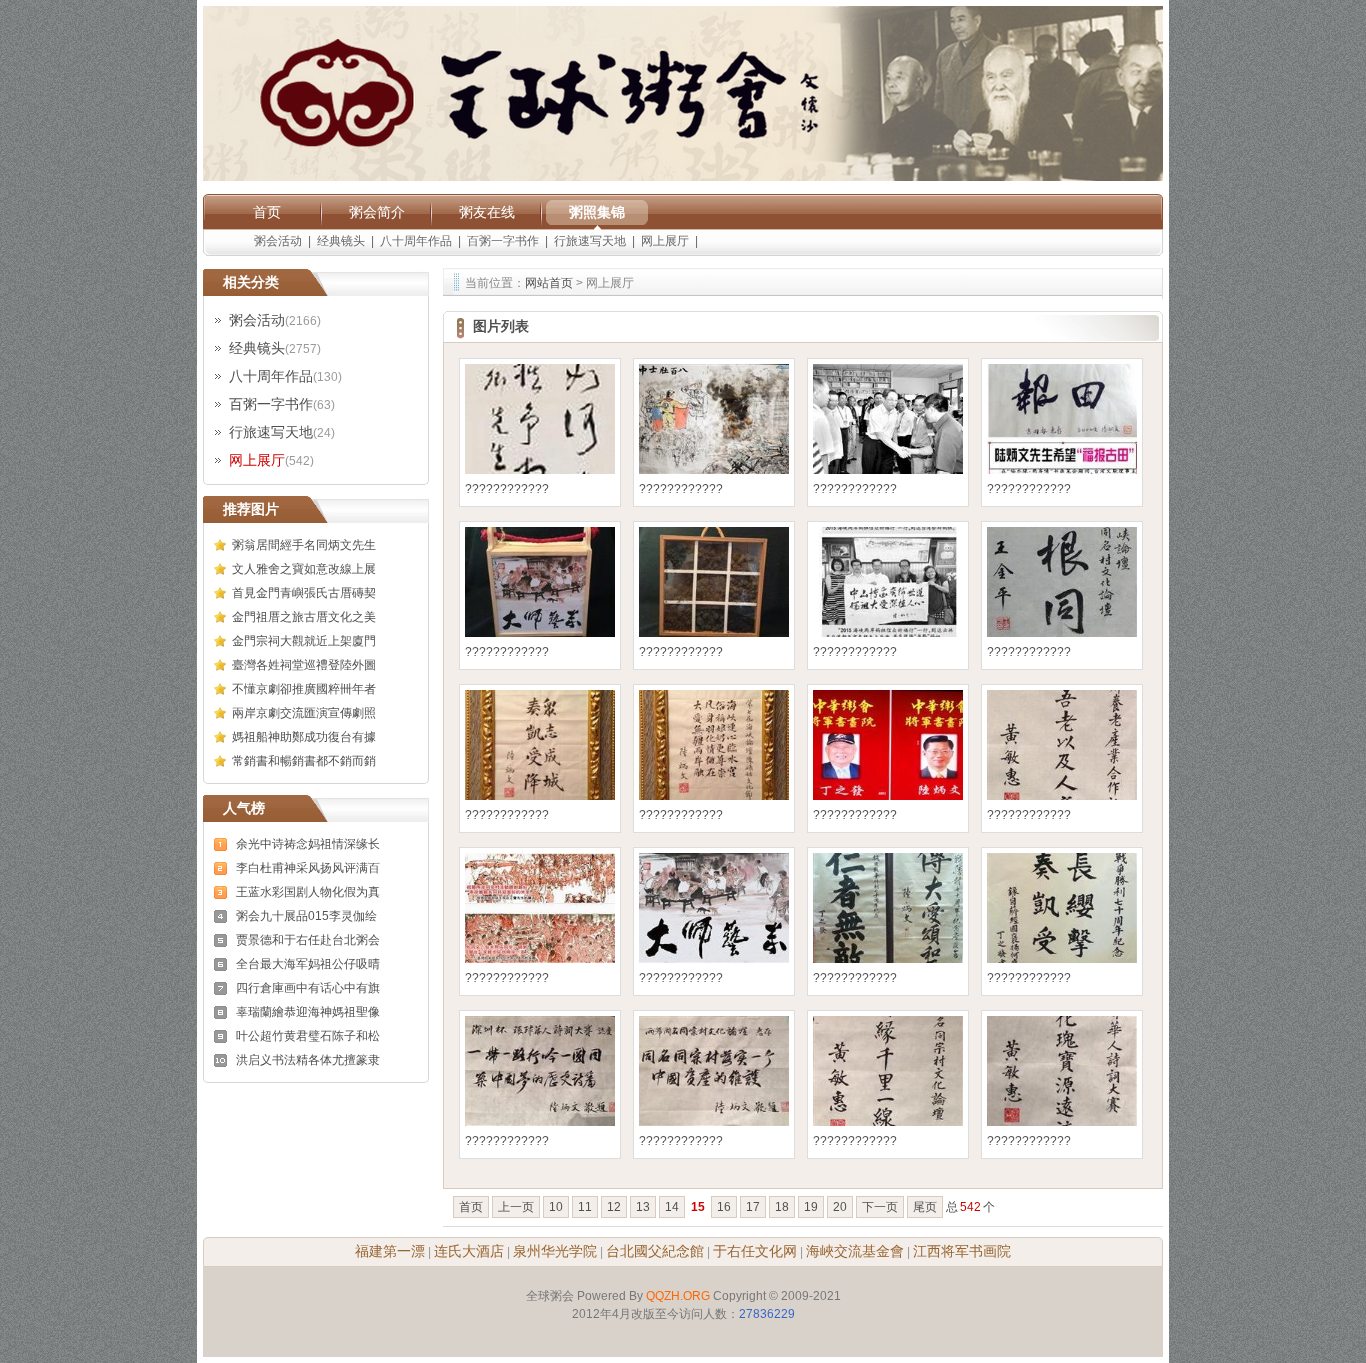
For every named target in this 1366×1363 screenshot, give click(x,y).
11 (585, 1207)
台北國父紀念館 (655, 1251)
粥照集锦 (597, 212)
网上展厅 (665, 241)
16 (724, 1207)
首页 (267, 212)
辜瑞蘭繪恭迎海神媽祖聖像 (308, 1012)
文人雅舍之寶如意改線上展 (304, 569)
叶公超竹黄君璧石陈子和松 (308, 1036)
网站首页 (549, 283)
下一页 (880, 1207)
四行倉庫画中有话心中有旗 (308, 988)
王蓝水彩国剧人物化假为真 (308, 892)
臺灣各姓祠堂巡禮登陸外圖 (304, 665)
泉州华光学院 (555, 1251)
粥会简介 (377, 212)
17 (753, 1207)
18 (782, 1207)
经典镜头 (341, 241)
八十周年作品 (416, 241)
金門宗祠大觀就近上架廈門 (304, 641)
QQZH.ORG (678, 1296)
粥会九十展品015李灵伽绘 (306, 916)
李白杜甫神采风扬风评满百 (308, 868)
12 (614, 1207)
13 (643, 1207)
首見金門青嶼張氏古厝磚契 (304, 593)
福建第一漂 (390, 1251)
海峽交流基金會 (855, 1251)
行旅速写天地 (590, 241)
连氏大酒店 (469, 1251)
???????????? (507, 489)
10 (556, 1207)
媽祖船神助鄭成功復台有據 (304, 737)
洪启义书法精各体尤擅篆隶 (308, 1060)
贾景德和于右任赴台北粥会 (308, 940)
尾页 (925, 1207)
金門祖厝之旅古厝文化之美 (304, 617)
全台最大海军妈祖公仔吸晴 (308, 964)
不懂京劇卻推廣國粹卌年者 (304, 689)
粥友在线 (487, 212)
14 (672, 1207)
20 (840, 1207)
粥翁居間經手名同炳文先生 (304, 545)
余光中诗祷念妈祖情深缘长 (308, 844)
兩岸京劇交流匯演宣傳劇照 (304, 713)
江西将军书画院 (962, 1251)
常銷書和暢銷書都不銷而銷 (304, 761)
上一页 (516, 1207)
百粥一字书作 (503, 241)
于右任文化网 (755, 1251)
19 (811, 1207)
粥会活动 (278, 241)
